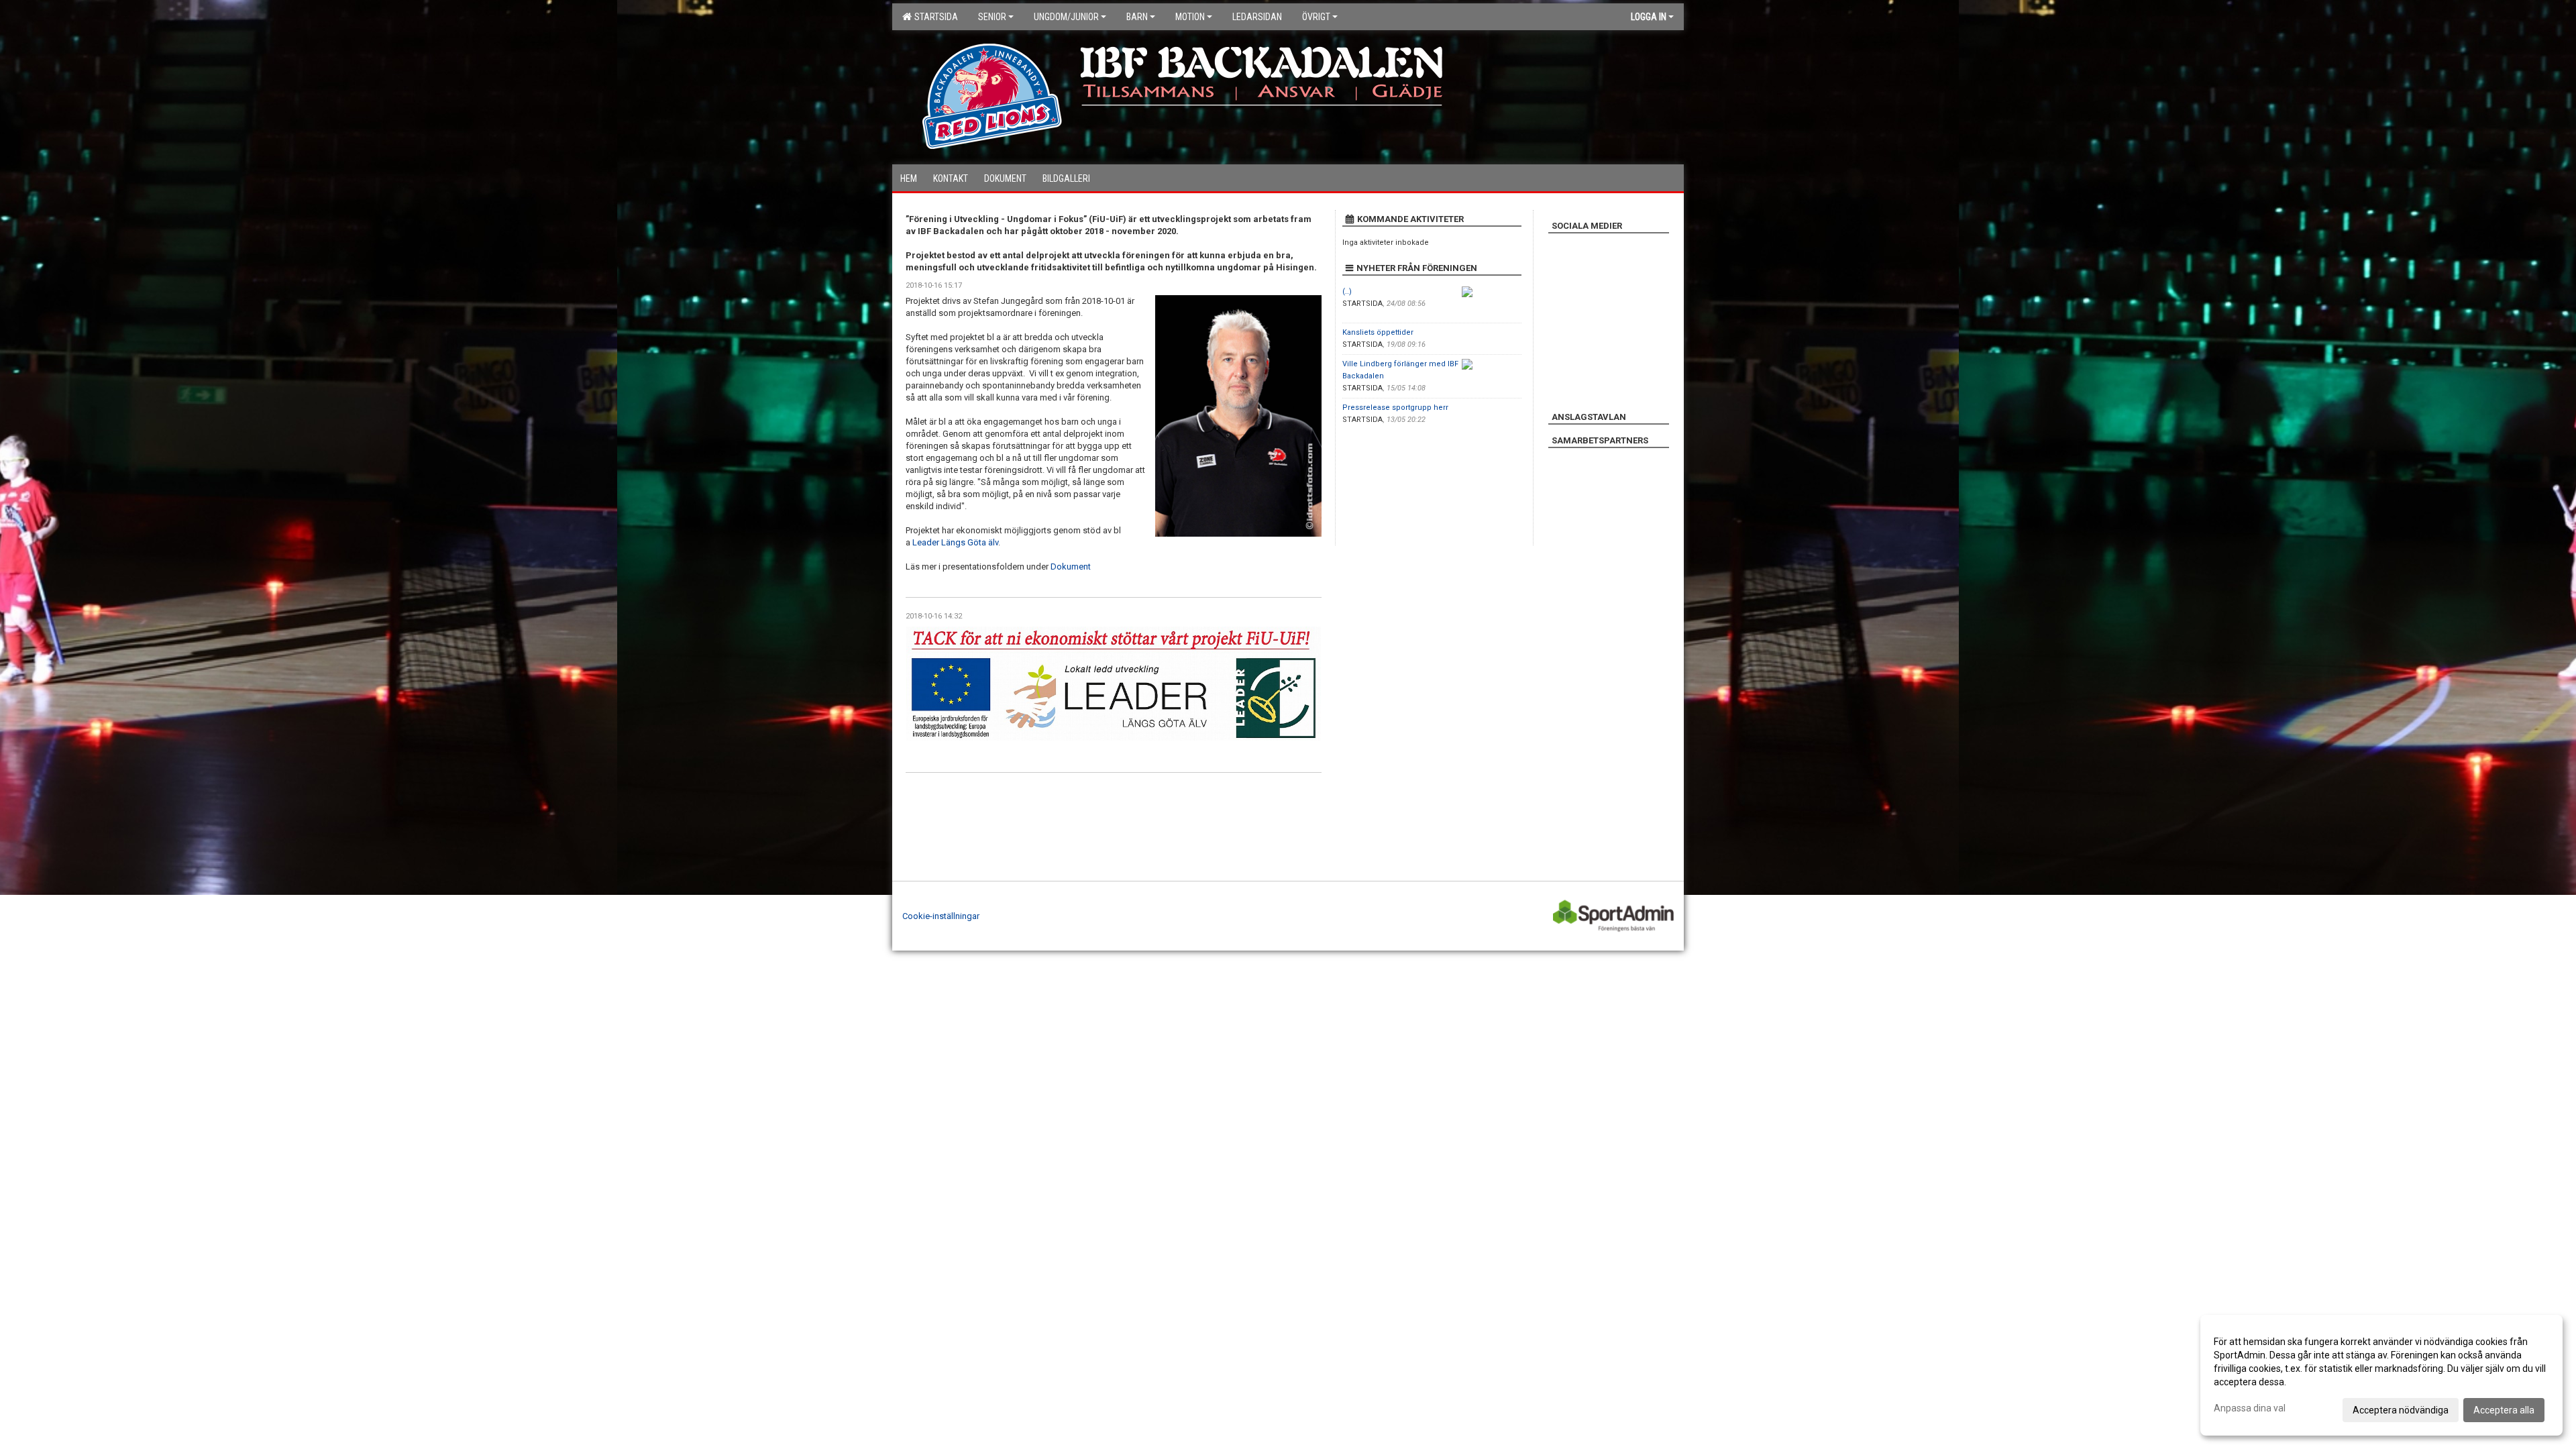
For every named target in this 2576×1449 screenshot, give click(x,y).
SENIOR (992, 17)
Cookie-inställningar (941, 916)
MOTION (1190, 17)
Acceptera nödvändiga (2401, 1410)
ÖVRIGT (1316, 17)
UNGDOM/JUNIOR (1066, 17)
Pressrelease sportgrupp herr (1395, 408)
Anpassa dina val (2250, 1408)
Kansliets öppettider (1378, 332)
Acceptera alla (2504, 1410)
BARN (1137, 17)
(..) (1347, 291)
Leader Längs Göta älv (955, 542)
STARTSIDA (934, 17)
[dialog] (2381, 1375)
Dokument (1071, 567)
